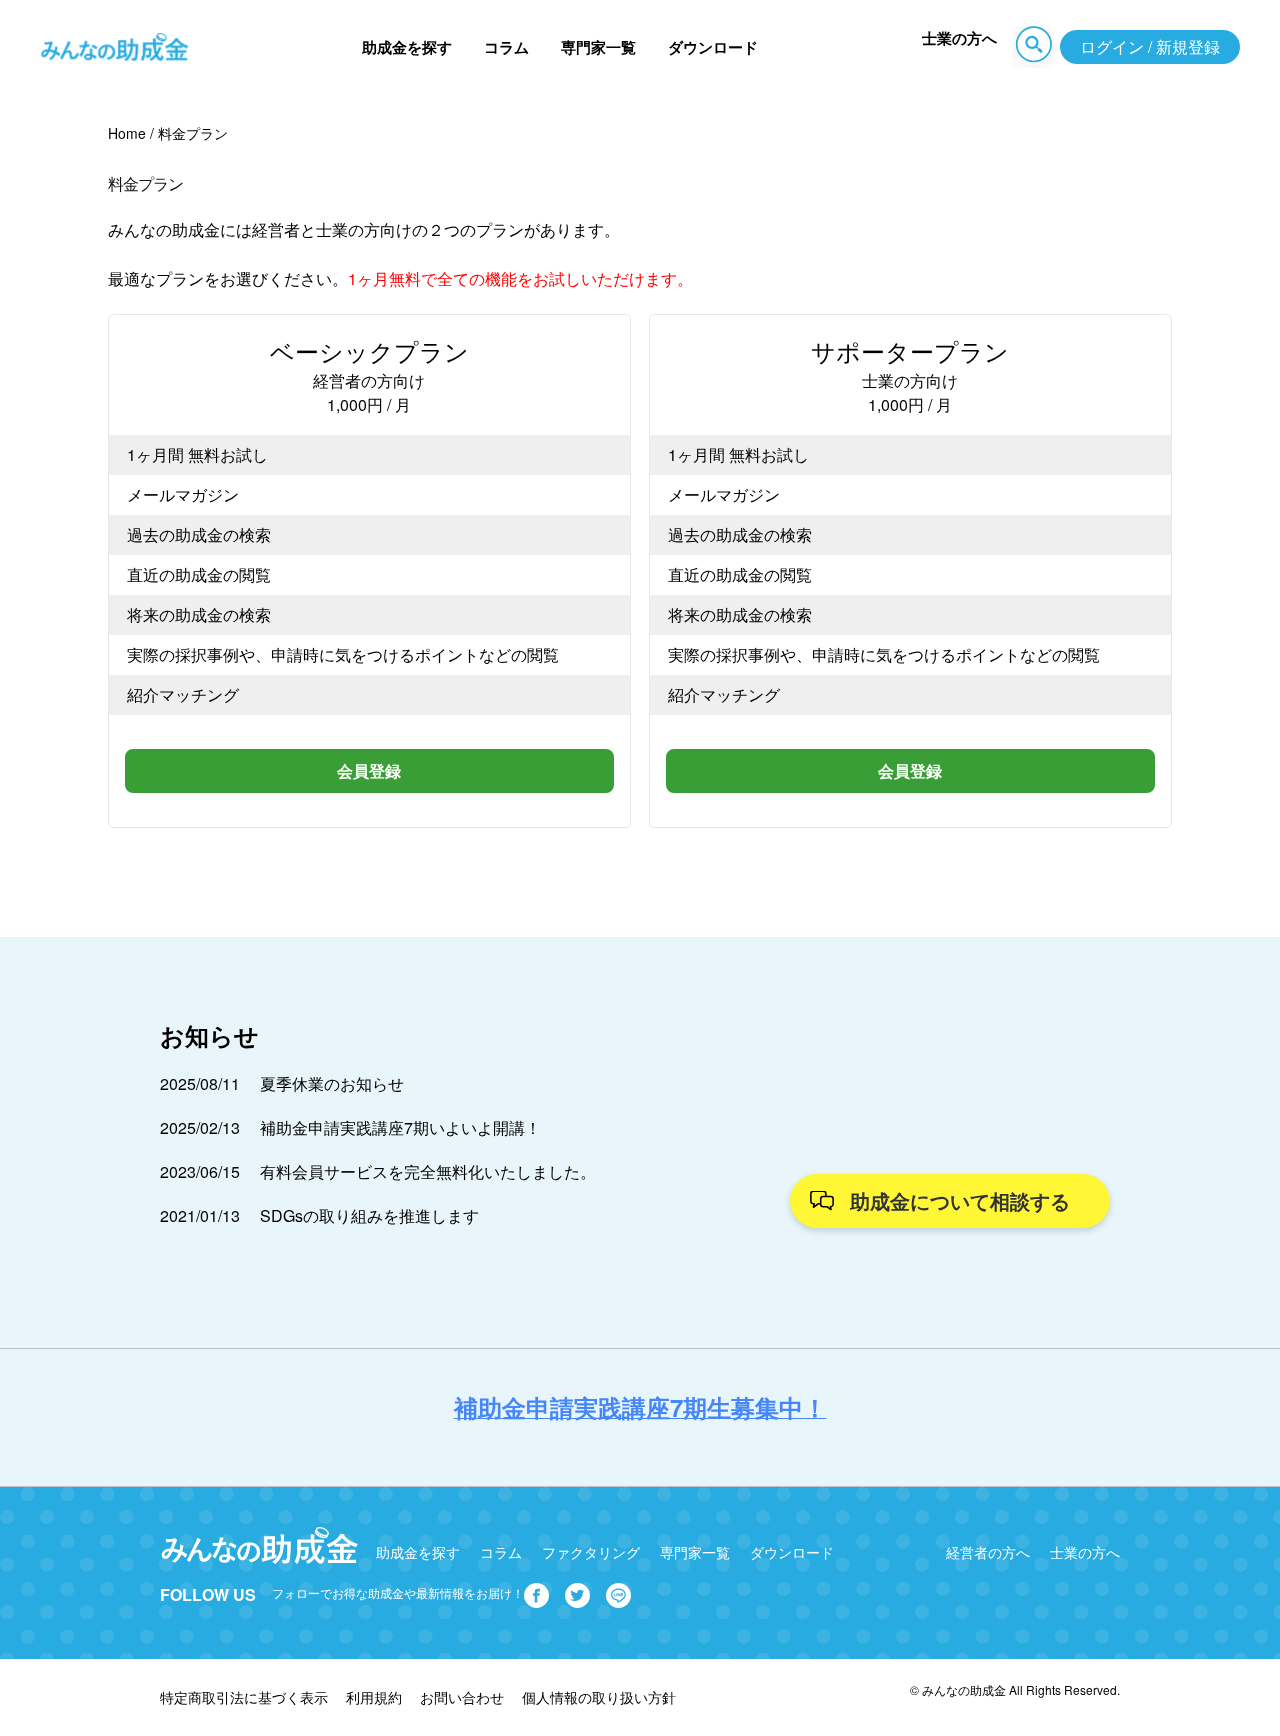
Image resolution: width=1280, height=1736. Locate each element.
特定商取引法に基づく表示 (244, 1697)
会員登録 (369, 770)
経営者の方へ (988, 1552)
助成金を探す (407, 47)
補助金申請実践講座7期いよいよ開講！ (400, 1127)
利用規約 (374, 1697)
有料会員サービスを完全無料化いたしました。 (428, 1171)
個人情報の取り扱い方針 (599, 1697)
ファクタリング (591, 1552)
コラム (506, 47)
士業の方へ (959, 38)
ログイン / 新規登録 (1150, 46)
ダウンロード (713, 47)
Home (127, 133)
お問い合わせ (462, 1697)
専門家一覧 (598, 47)
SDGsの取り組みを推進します (369, 1215)
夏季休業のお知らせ (332, 1083)
